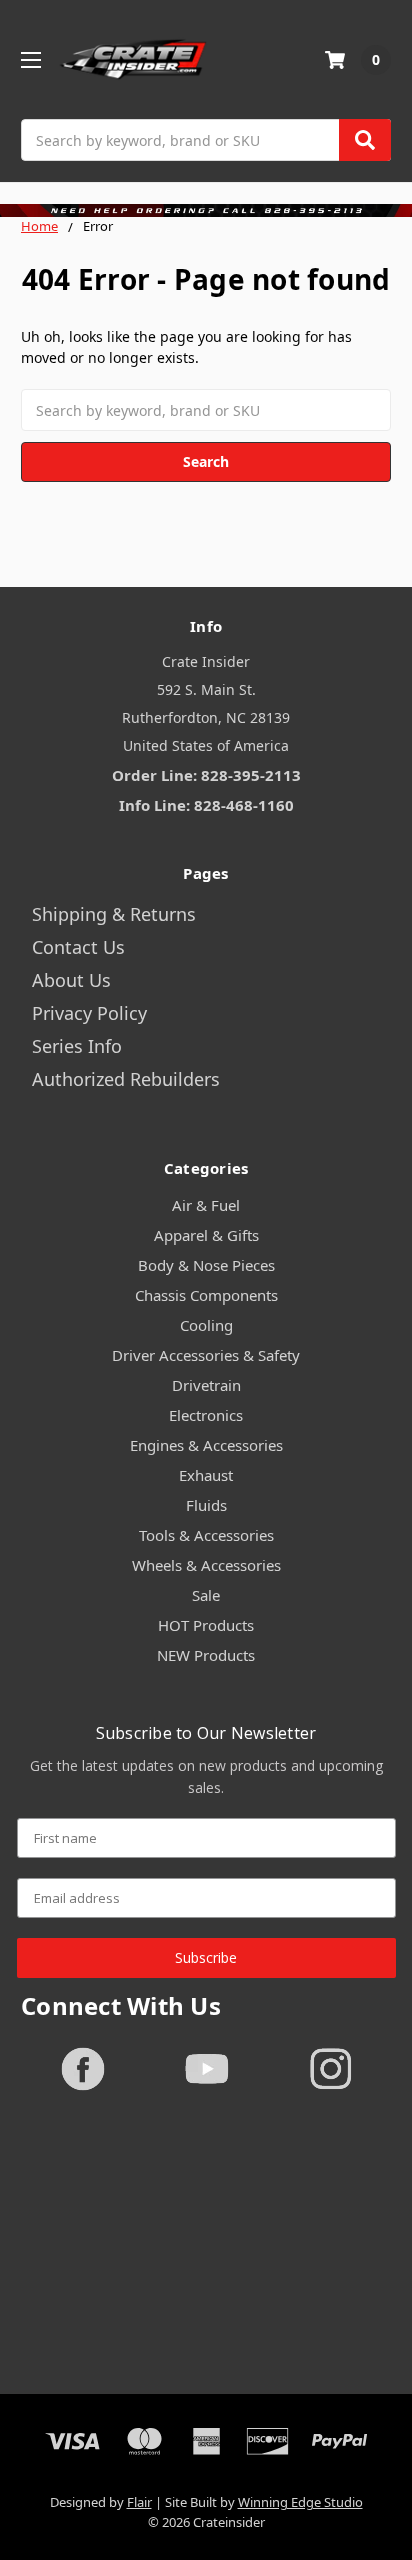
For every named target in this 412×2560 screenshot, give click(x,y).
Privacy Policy (89, 1013)
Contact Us (78, 947)
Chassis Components (206, 1295)
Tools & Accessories (206, 1535)
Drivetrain (206, 1385)
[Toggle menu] (30, 59)
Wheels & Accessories (206, 1565)
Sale (206, 1595)
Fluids (206, 1505)
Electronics (206, 1415)
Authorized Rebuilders (126, 1079)
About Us (71, 980)
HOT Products (206, 1625)
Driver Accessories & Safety (206, 1355)
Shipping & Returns (114, 914)
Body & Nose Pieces (206, 1265)
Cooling (206, 1325)
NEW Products (206, 1655)
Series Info (77, 1046)
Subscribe (206, 1957)
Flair (139, 2502)
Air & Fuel (206, 1205)
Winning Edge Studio (300, 2502)
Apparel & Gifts (206, 1235)
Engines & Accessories (206, 1445)
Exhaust (206, 1475)
